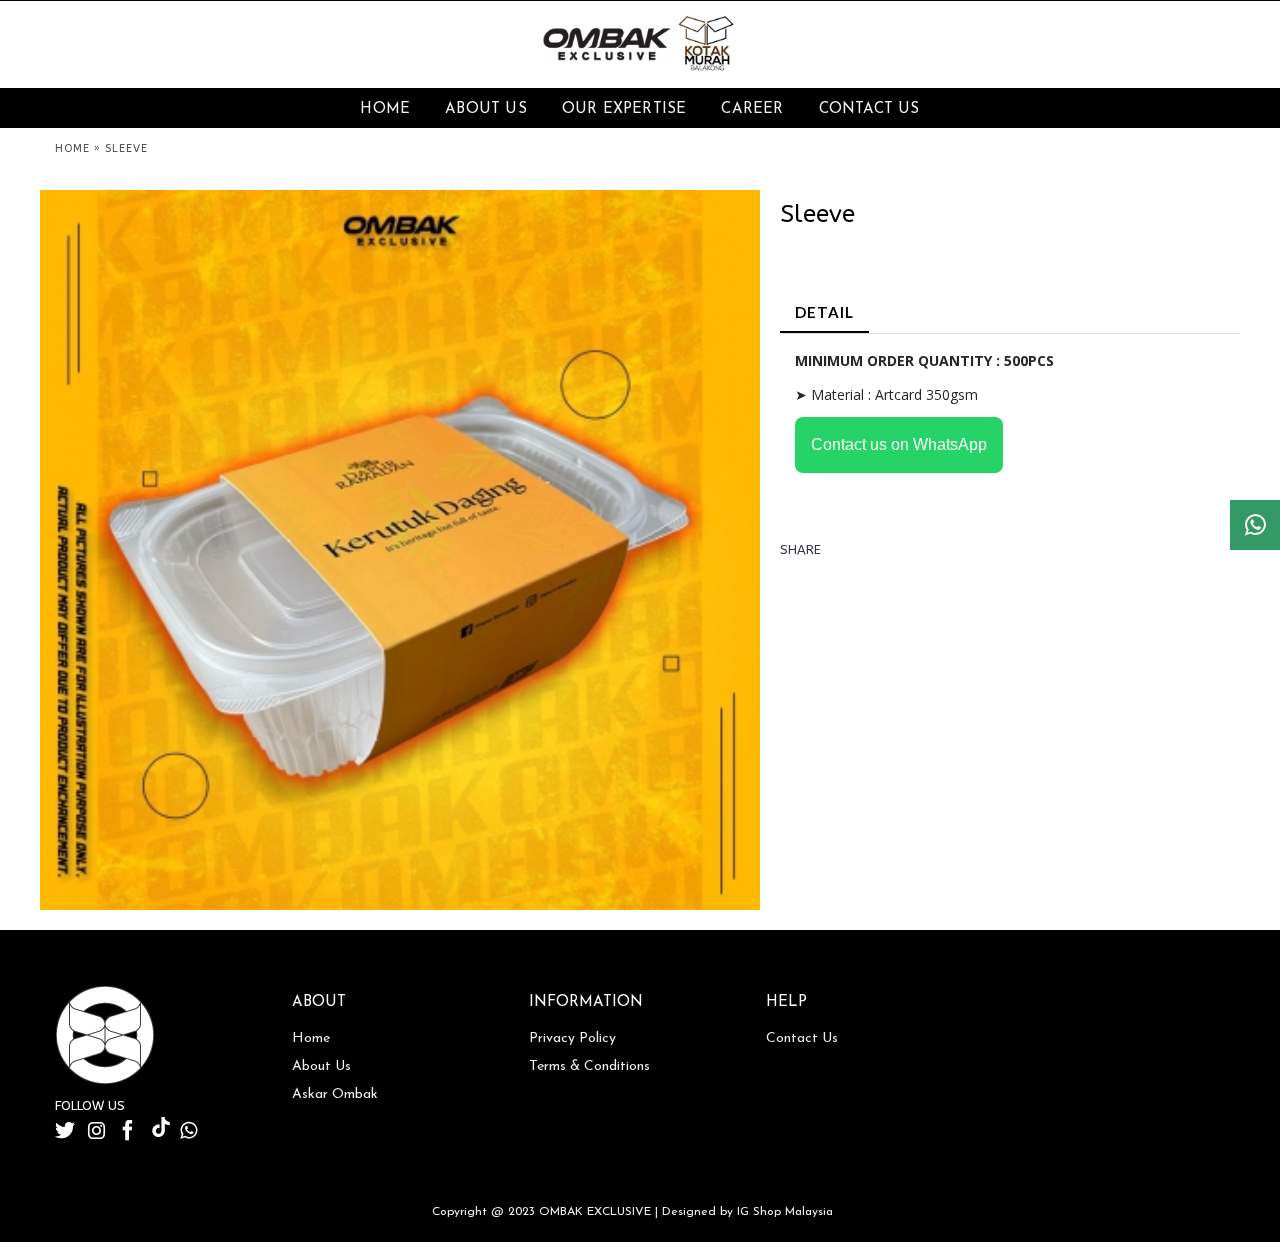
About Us (321, 1066)
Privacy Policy (572, 1038)
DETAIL (824, 312)
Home (311, 1038)
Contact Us (802, 1038)
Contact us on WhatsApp (899, 444)
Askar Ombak (335, 1094)
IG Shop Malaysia (785, 1212)
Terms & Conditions (589, 1066)
